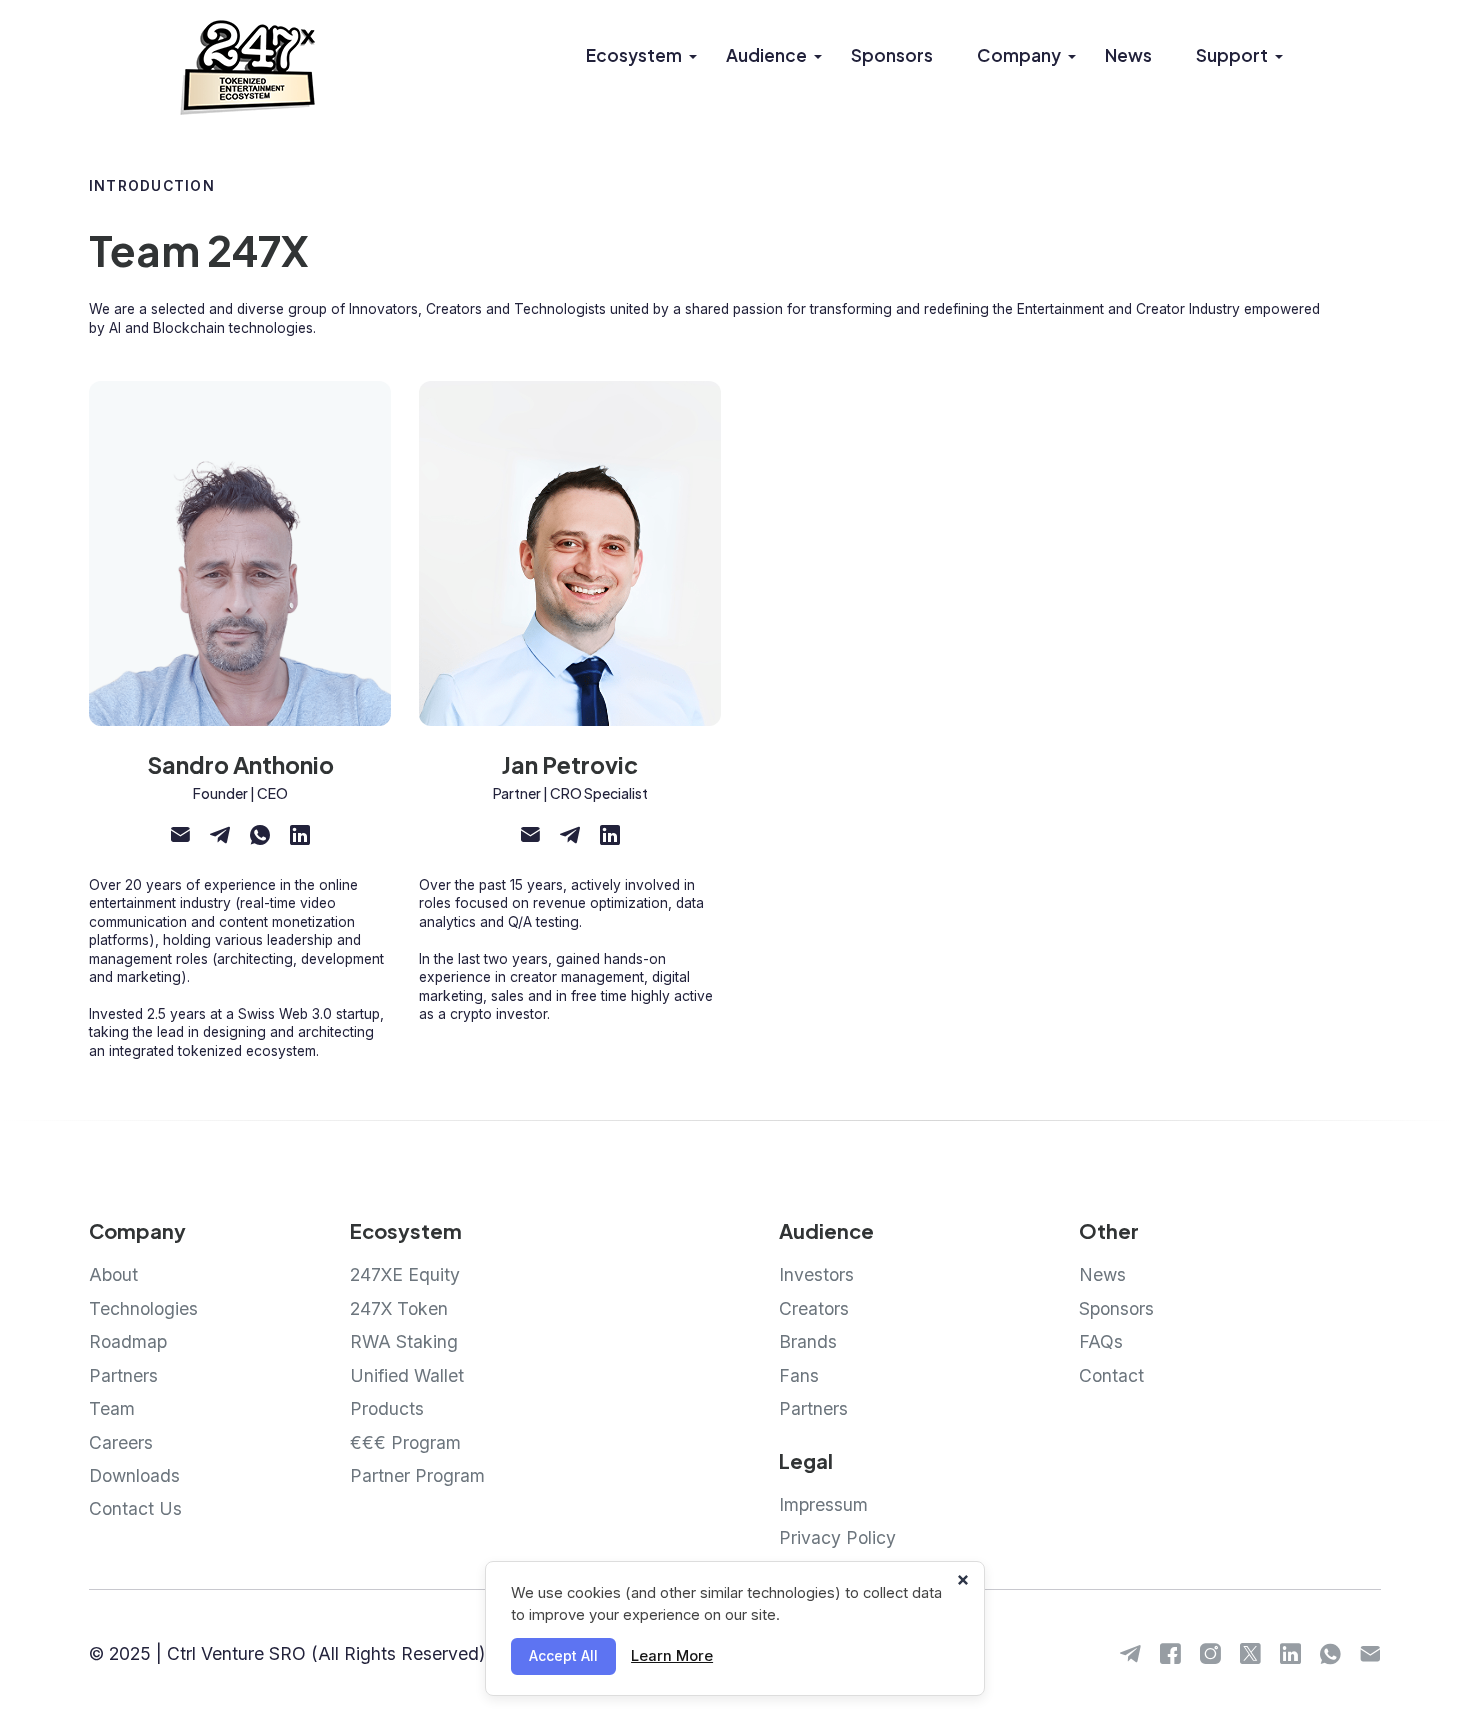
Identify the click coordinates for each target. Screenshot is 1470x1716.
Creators (814, 1308)
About (113, 1274)
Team (112, 1408)
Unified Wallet (407, 1375)
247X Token (399, 1308)
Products (387, 1408)
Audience (766, 55)
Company (1019, 55)
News (1128, 55)
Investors (816, 1274)
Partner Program (417, 1475)
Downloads (134, 1475)
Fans (799, 1375)
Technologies (143, 1308)
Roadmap (128, 1341)
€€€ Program (405, 1442)
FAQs (1101, 1341)
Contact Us (135, 1508)
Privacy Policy (837, 1537)
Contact (1111, 1375)
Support (1232, 55)
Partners (123, 1375)
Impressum (823, 1504)
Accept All (563, 1656)
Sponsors (892, 55)
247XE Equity (405, 1274)
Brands (808, 1341)
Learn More (672, 1656)
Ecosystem (634, 55)
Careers (121, 1442)
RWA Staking (404, 1341)
